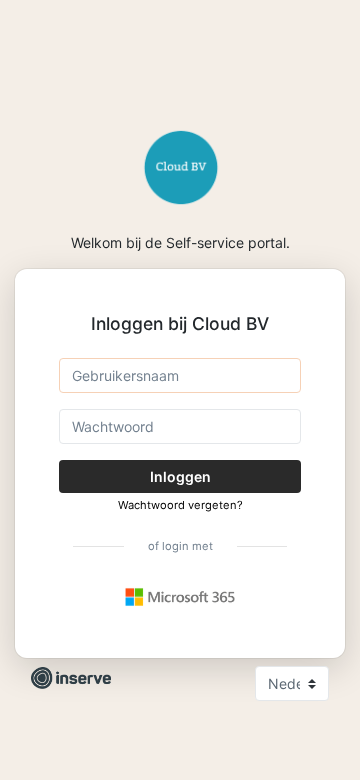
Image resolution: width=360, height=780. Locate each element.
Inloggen (180, 476)
